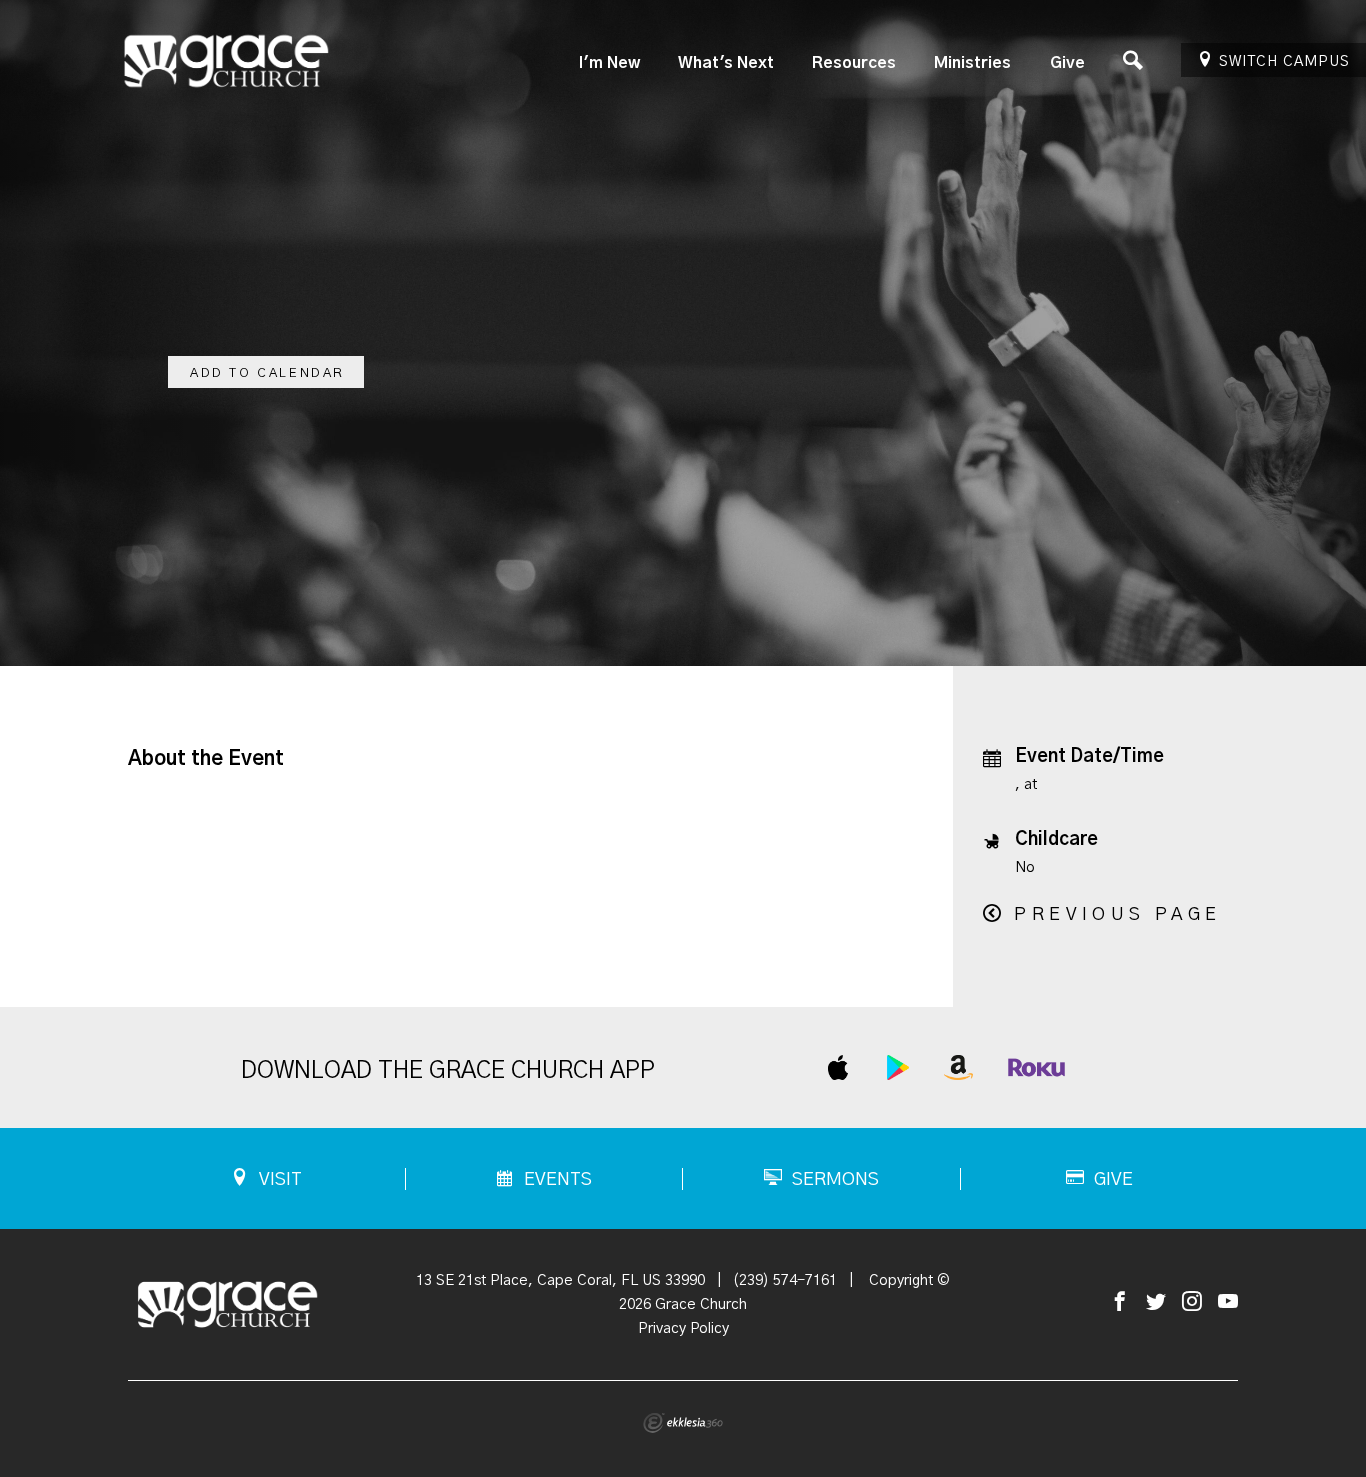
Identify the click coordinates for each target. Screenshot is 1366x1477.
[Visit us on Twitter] (1156, 1302)
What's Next (726, 63)
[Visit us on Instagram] (1192, 1302)
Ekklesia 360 (683, 1423)
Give (1067, 63)
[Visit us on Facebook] (1120, 1302)
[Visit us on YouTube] (1228, 1302)
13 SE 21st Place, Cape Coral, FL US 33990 (560, 1280)
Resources (854, 63)
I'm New (609, 63)
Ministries (972, 63)
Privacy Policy (683, 1328)
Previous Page (1117, 915)
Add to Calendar (267, 373)
